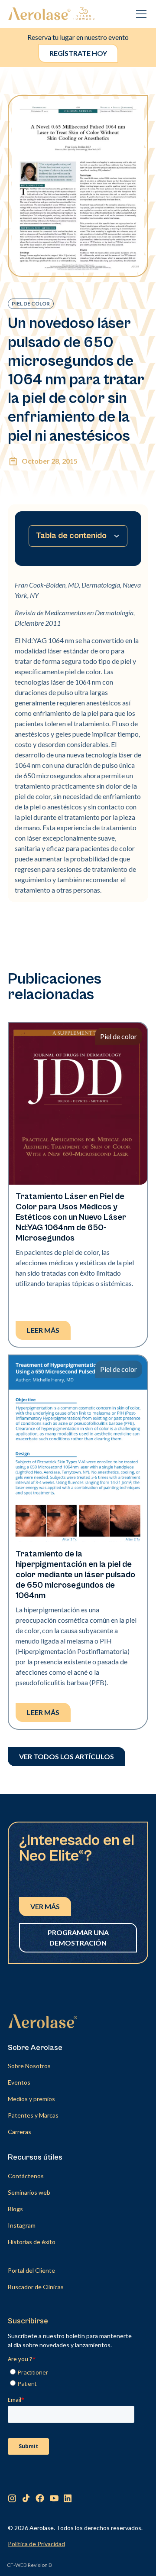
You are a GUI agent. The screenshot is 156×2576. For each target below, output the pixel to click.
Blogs (15, 2209)
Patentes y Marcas (33, 2115)
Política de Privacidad (36, 2544)
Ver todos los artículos (67, 1756)
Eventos (19, 2082)
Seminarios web (29, 2192)
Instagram (22, 2225)
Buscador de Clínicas (36, 2287)
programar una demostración (78, 1938)
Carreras (19, 2132)
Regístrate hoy (78, 53)
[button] (140, 14)
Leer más (43, 1330)
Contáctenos (26, 2176)
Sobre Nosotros (29, 2066)
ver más (45, 1906)
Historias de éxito (32, 2242)
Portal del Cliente (31, 2270)
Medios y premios (31, 2099)
